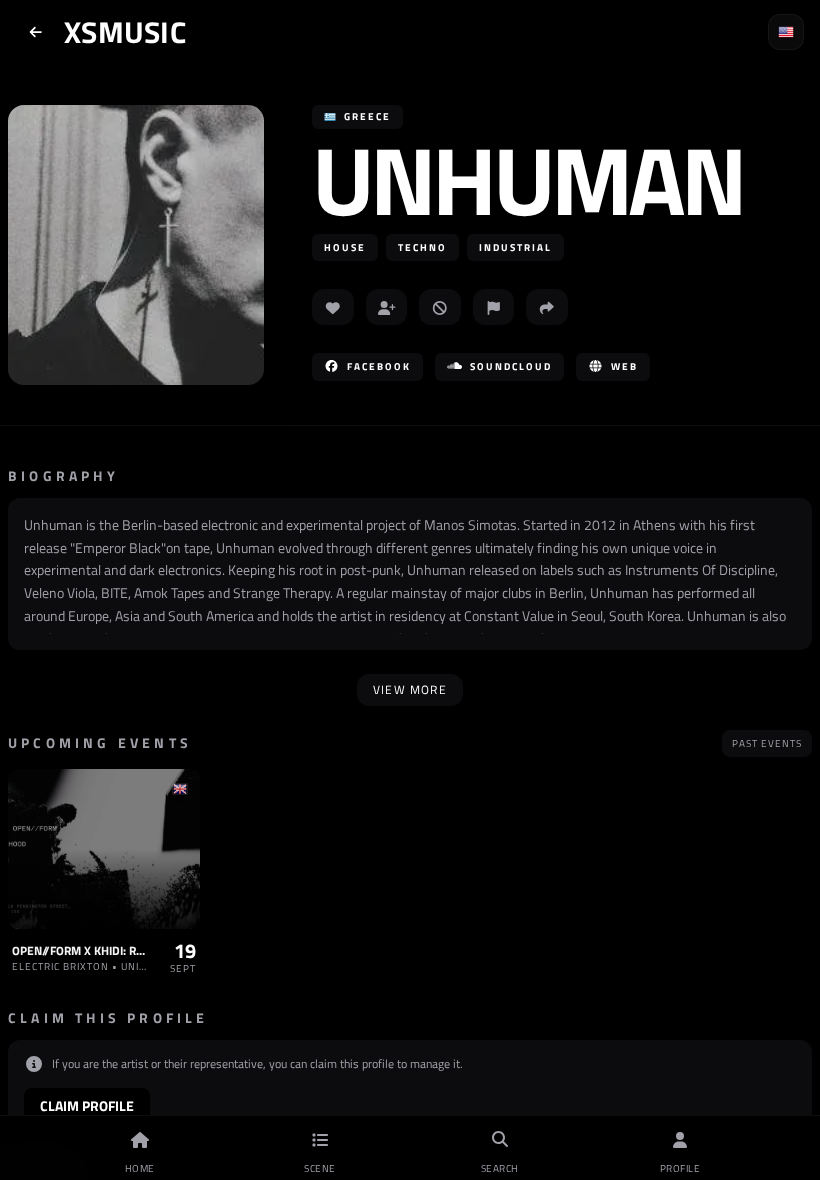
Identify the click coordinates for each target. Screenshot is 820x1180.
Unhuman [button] (527, 179)
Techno (422, 247)
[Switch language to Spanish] (786, 32)
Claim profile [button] (87, 1105)
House (345, 247)
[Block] (440, 307)
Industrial (515, 247)
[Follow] (387, 307)
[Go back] (36, 32)
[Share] (547, 307)
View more (410, 689)
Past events (767, 743)
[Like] (333, 307)
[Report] (494, 307)
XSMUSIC (125, 32)
